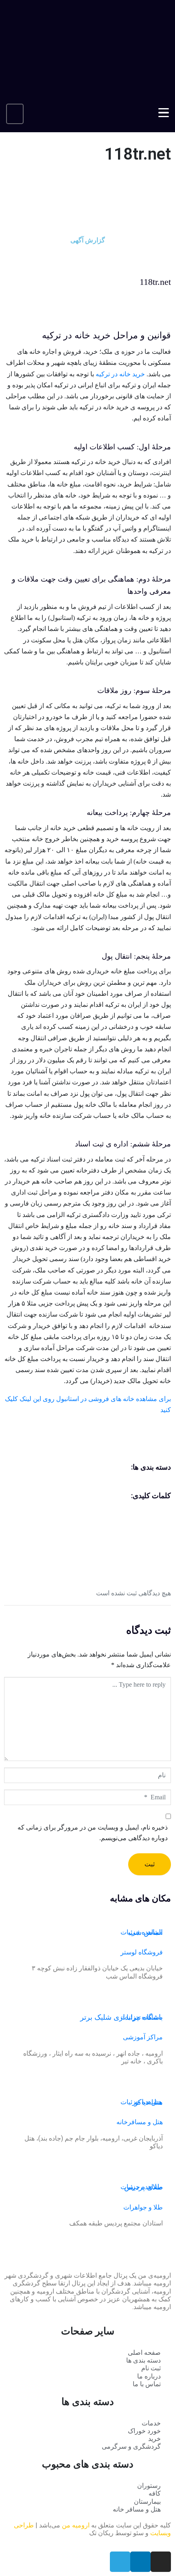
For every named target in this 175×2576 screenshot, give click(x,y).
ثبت (150, 1864)
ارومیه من (76, 2525)
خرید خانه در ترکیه (120, 374)
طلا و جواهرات (143, 2207)
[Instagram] (161, 2562)
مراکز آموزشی (143, 2037)
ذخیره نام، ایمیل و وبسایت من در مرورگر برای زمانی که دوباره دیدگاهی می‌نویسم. (93, 1833)
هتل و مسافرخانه (140, 2122)
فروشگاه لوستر (142, 1952)
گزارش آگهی (88, 240)
